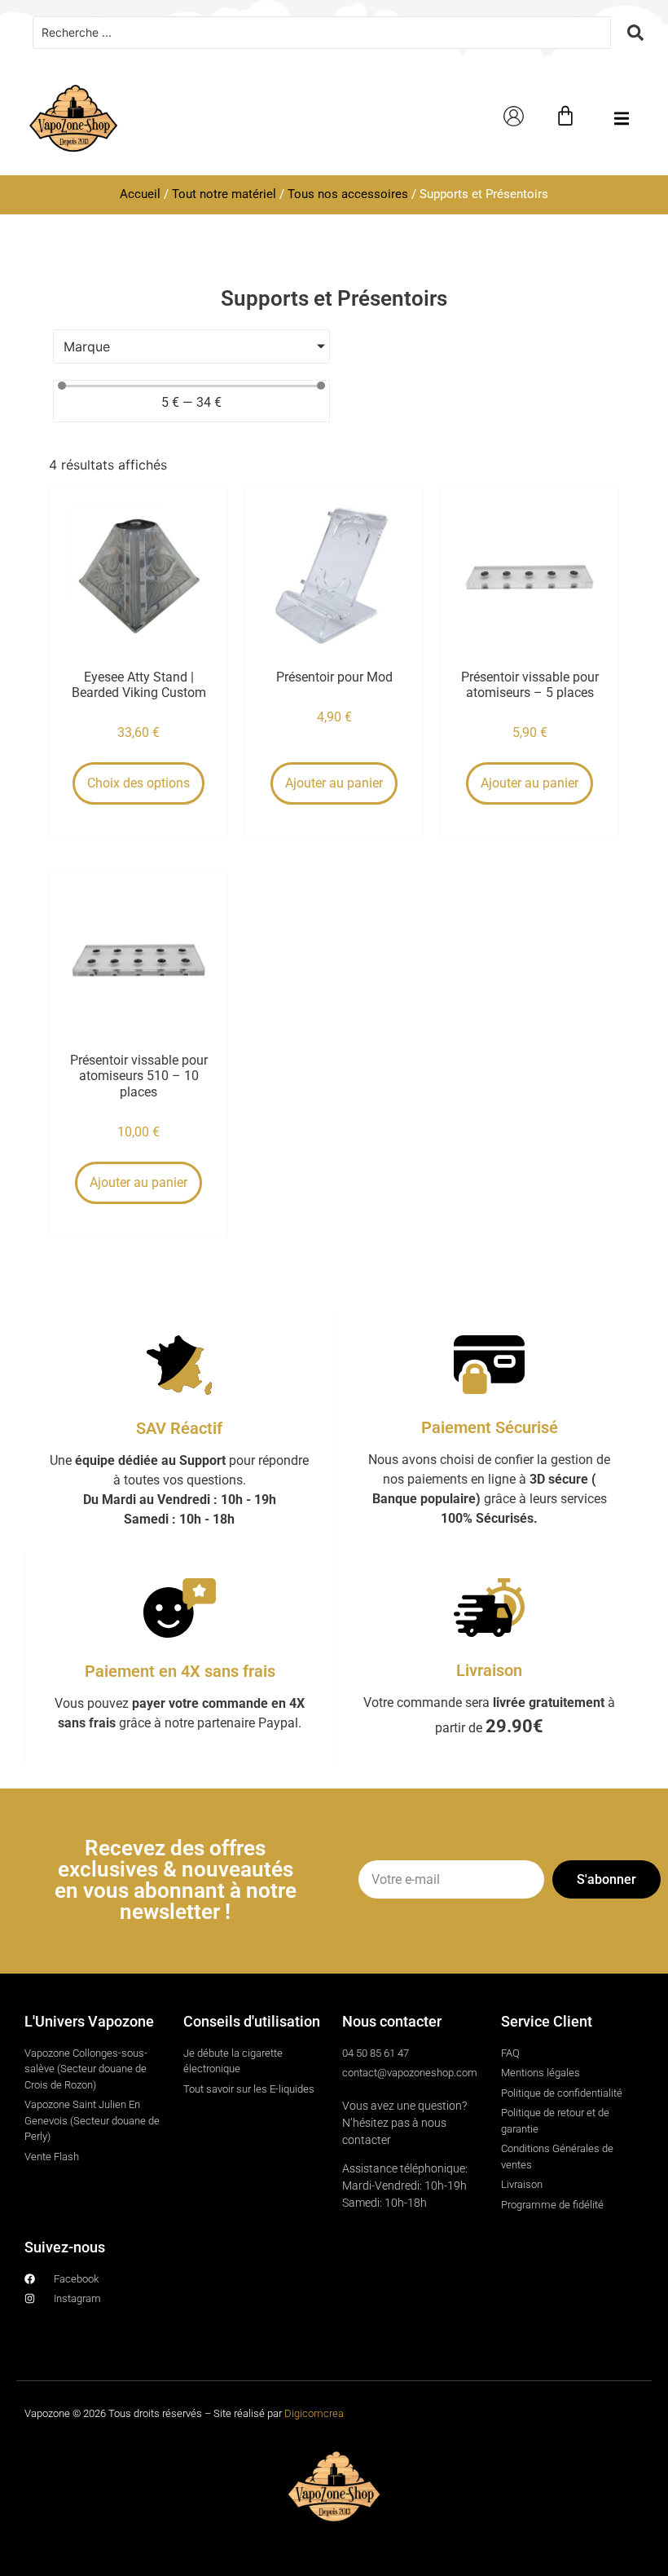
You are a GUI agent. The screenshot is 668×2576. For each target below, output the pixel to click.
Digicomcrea (314, 2413)
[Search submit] (635, 33)
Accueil (140, 194)
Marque (87, 346)
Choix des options (138, 783)
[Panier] (565, 116)
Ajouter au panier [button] (334, 783)
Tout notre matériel (224, 194)
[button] (621, 119)
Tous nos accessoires (348, 194)
